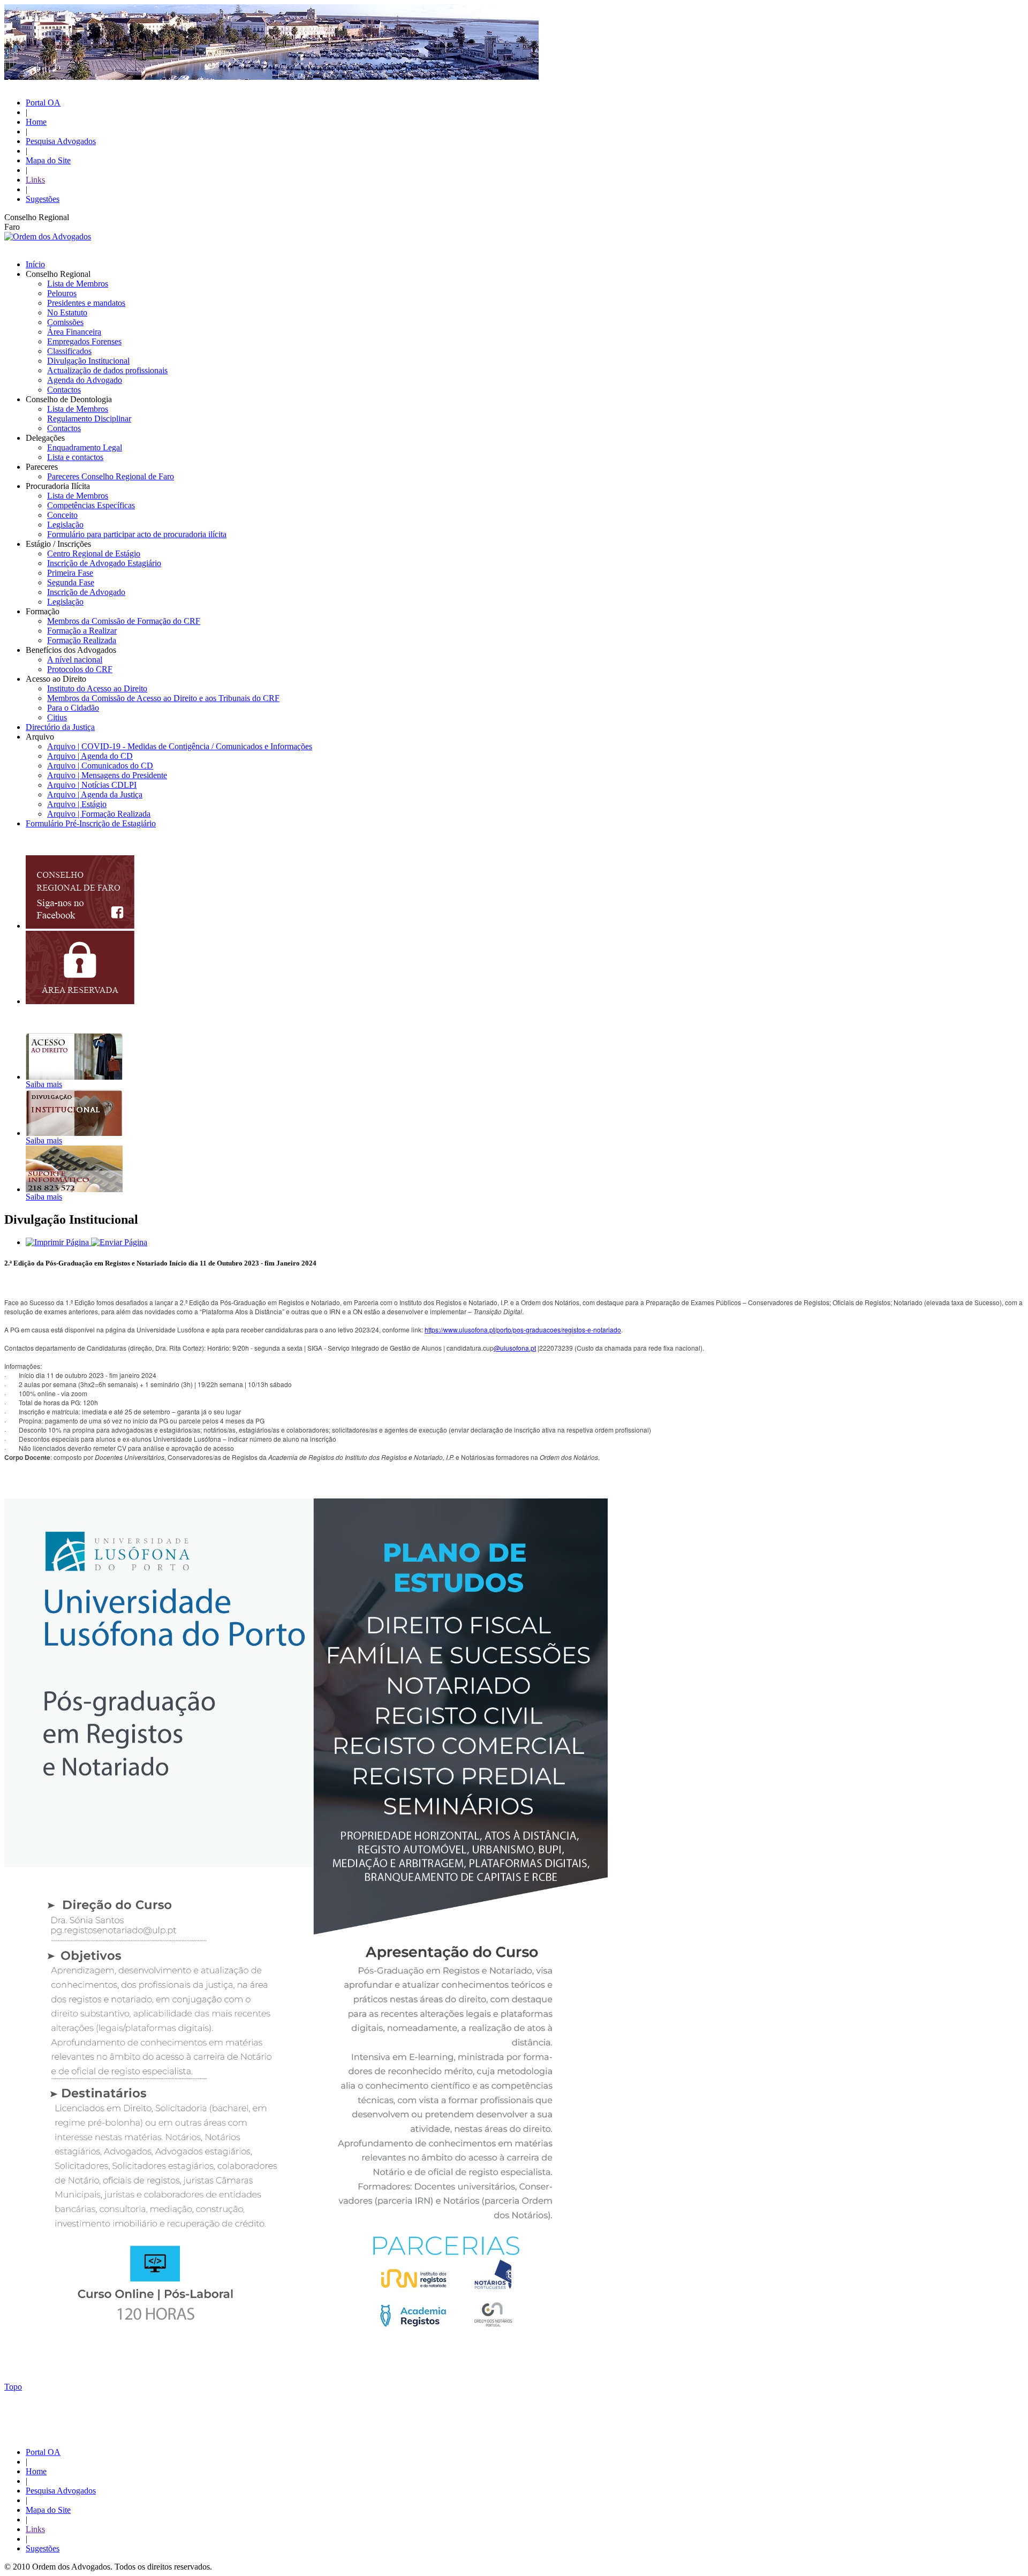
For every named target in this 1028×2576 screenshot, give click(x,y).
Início (35, 264)
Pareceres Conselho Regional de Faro (111, 476)
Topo (13, 2387)
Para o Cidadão (73, 708)
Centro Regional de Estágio (94, 553)
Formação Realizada (82, 640)
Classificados (69, 351)
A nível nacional (75, 660)
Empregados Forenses (84, 341)
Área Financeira (74, 332)
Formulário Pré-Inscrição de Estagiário (91, 823)
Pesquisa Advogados (61, 141)
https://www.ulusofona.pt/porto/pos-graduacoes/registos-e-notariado (523, 1330)
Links (35, 180)
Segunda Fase (71, 582)
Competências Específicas (91, 505)
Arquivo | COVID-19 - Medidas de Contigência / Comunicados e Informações (180, 746)
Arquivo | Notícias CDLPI (92, 785)
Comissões (65, 322)
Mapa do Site (48, 160)
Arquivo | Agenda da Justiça (95, 794)
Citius (57, 717)
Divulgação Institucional (88, 361)
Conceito (62, 515)
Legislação (65, 525)
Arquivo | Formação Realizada (99, 814)
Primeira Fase (70, 573)
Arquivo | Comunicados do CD (100, 766)
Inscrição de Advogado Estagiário (104, 563)
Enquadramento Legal (85, 447)
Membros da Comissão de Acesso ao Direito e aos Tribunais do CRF (163, 698)
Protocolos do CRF (80, 669)
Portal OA (43, 103)
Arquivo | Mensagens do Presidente (107, 775)
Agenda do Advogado (85, 380)
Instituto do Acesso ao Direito (97, 688)
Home (36, 122)
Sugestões (43, 199)
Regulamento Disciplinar (89, 419)
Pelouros (62, 293)
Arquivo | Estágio (77, 804)
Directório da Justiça (60, 727)
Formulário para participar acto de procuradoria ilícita (137, 534)
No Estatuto (67, 312)
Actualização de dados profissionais (107, 370)
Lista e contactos (75, 457)
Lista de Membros (78, 284)
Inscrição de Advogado (86, 592)
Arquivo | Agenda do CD (90, 756)
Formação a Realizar (82, 631)
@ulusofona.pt (515, 1348)
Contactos (64, 390)
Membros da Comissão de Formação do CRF (124, 621)
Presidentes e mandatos (86, 303)
